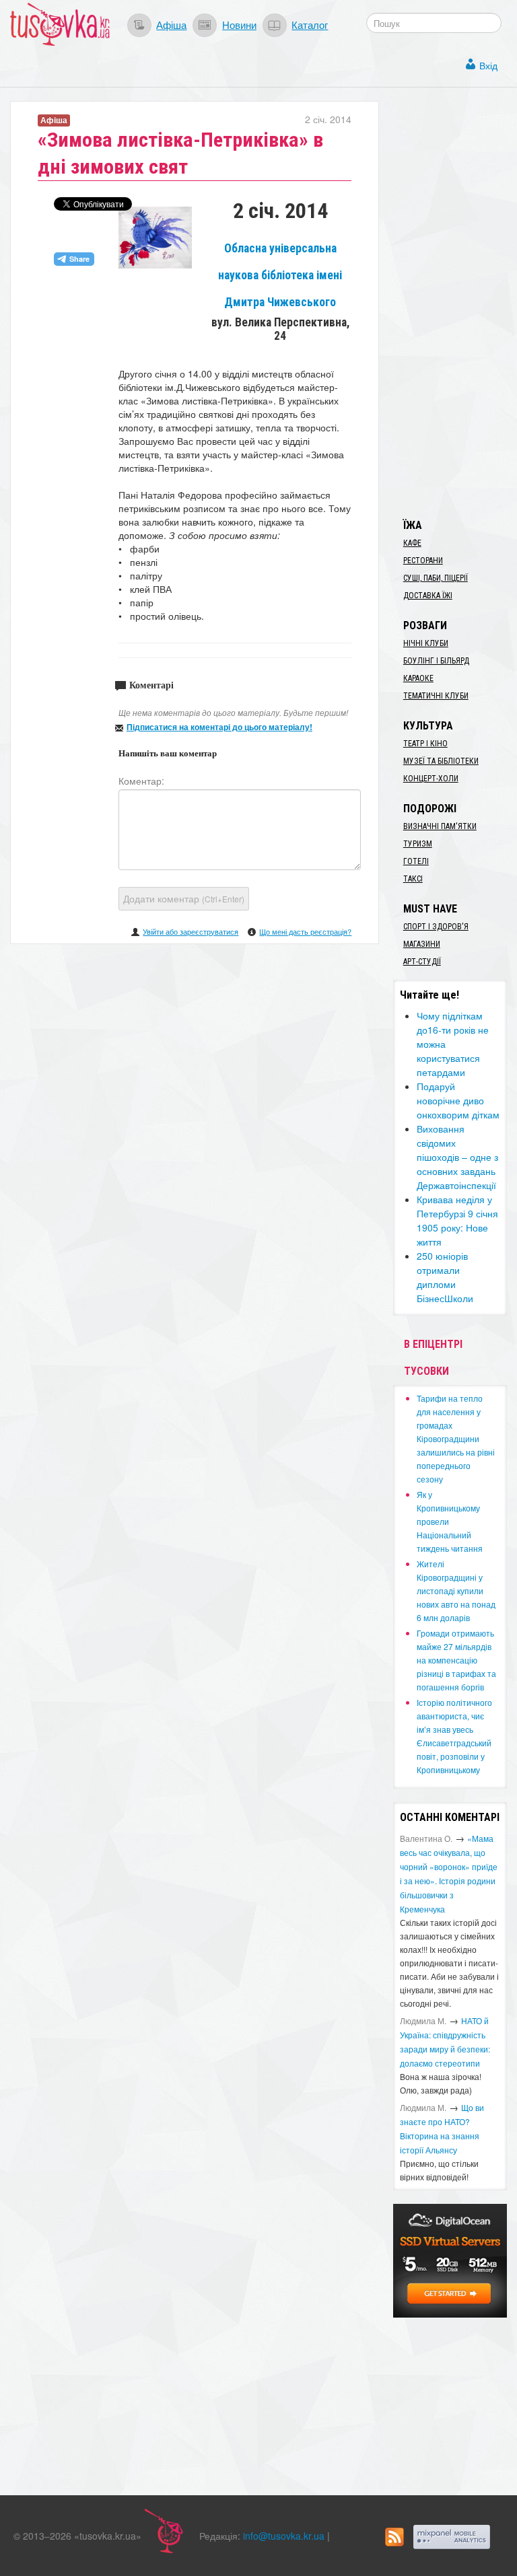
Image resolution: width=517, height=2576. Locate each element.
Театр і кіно (425, 744)
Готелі (416, 861)
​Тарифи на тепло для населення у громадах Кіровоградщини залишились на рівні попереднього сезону (456, 1438)
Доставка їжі (428, 596)
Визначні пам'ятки (440, 826)
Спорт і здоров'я (436, 927)
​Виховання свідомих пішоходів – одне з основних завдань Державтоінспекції (457, 1157)
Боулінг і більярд (436, 661)
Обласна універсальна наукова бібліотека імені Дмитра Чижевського (280, 275)
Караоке (418, 678)
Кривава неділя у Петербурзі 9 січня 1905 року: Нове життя (457, 1220)
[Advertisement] (455, 303)
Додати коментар (184, 898)
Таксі (413, 879)
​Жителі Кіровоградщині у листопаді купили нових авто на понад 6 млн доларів (456, 1590)
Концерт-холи (431, 779)
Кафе (412, 543)
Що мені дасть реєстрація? (305, 931)
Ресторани (423, 561)
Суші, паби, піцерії (436, 578)
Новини (239, 24)
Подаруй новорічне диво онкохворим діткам (458, 1100)
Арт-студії (422, 962)
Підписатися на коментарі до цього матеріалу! (219, 727)
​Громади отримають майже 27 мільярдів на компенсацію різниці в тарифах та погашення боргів (456, 1660)
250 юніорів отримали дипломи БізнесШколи (445, 1277)
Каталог (310, 24)
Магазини (422, 944)
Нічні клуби (426, 643)
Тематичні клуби (436, 696)
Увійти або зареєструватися (191, 931)
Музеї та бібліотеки (441, 761)
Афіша (171, 24)
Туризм (418, 844)
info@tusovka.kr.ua (284, 2536)
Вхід (488, 65)
